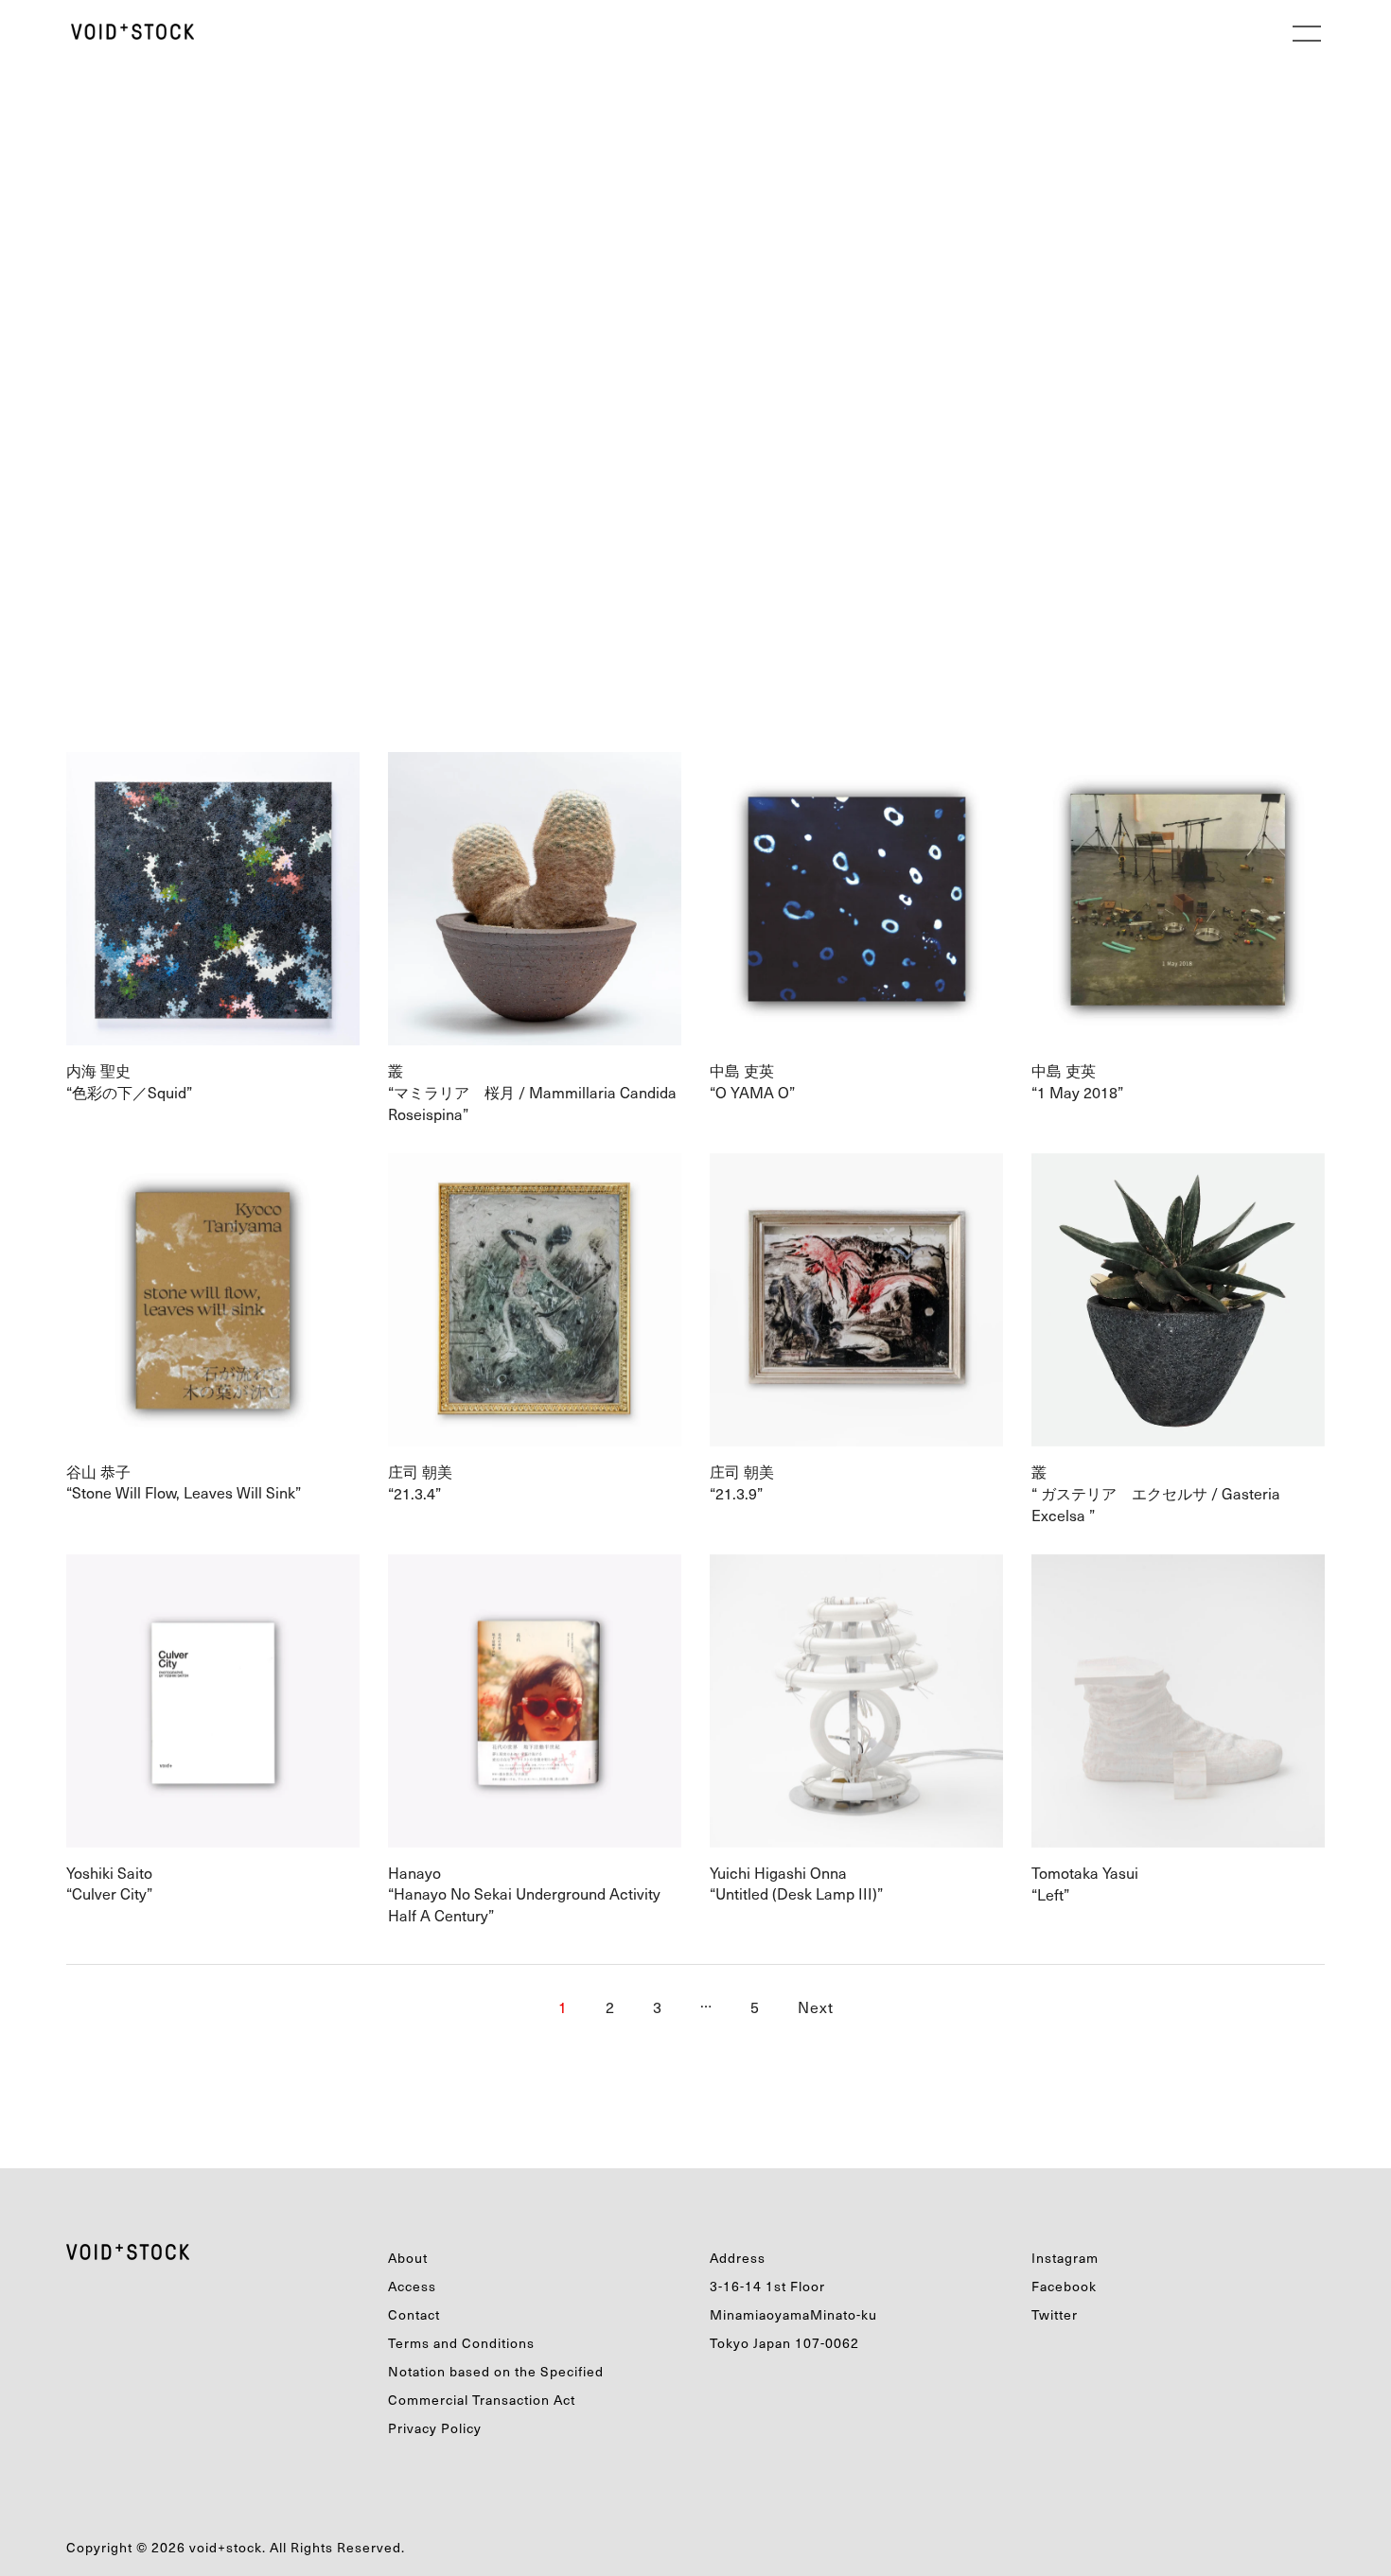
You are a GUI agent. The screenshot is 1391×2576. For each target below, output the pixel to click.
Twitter (1055, 2314)
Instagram (1065, 2258)
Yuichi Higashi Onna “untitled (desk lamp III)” (796, 1883)
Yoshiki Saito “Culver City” (111, 1883)
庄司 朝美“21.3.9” (744, 1482)
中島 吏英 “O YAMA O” (760, 1081)
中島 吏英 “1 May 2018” (1092, 1081)
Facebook (1064, 2286)
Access (412, 2286)
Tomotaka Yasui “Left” (1087, 1883)
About (408, 2258)
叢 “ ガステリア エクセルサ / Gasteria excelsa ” (1156, 1493)
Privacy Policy (435, 2428)
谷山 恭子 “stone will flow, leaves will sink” (191, 1482)
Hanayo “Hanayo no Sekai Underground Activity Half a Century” (524, 1894)
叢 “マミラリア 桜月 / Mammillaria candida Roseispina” (532, 1092)
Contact (414, 2314)
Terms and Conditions (461, 2343)
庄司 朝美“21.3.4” (420, 1482)
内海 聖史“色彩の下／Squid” (137, 1081)
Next (816, 2006)
